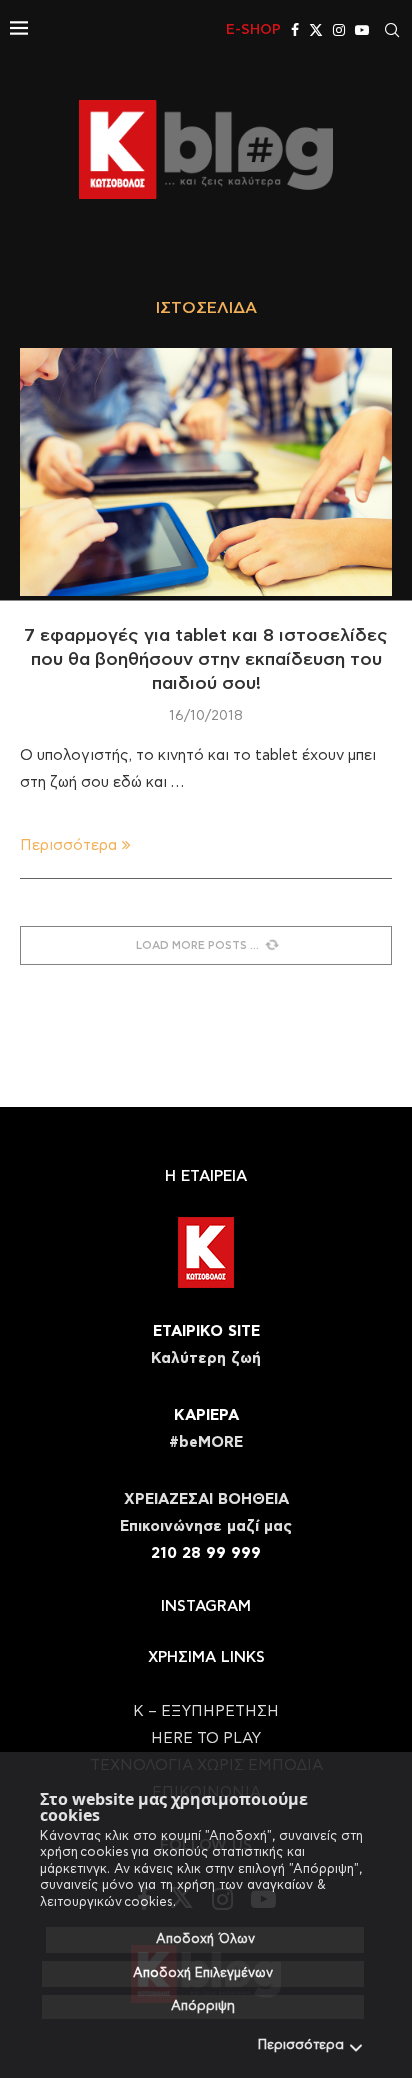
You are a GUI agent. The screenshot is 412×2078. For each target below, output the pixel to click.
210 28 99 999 (206, 1553)
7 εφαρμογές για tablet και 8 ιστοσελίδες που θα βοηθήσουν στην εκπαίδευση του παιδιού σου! (206, 660)
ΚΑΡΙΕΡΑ (206, 1415)
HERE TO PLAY (206, 1738)
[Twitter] (316, 30)
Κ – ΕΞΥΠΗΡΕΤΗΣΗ (206, 1711)
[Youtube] (362, 30)
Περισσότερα (301, 2045)
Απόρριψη (203, 2006)
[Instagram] (339, 30)
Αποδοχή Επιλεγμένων (203, 1973)
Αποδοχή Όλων (205, 1939)
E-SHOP (253, 30)
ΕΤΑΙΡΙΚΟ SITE (206, 1331)
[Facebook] (295, 30)
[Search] (392, 30)
